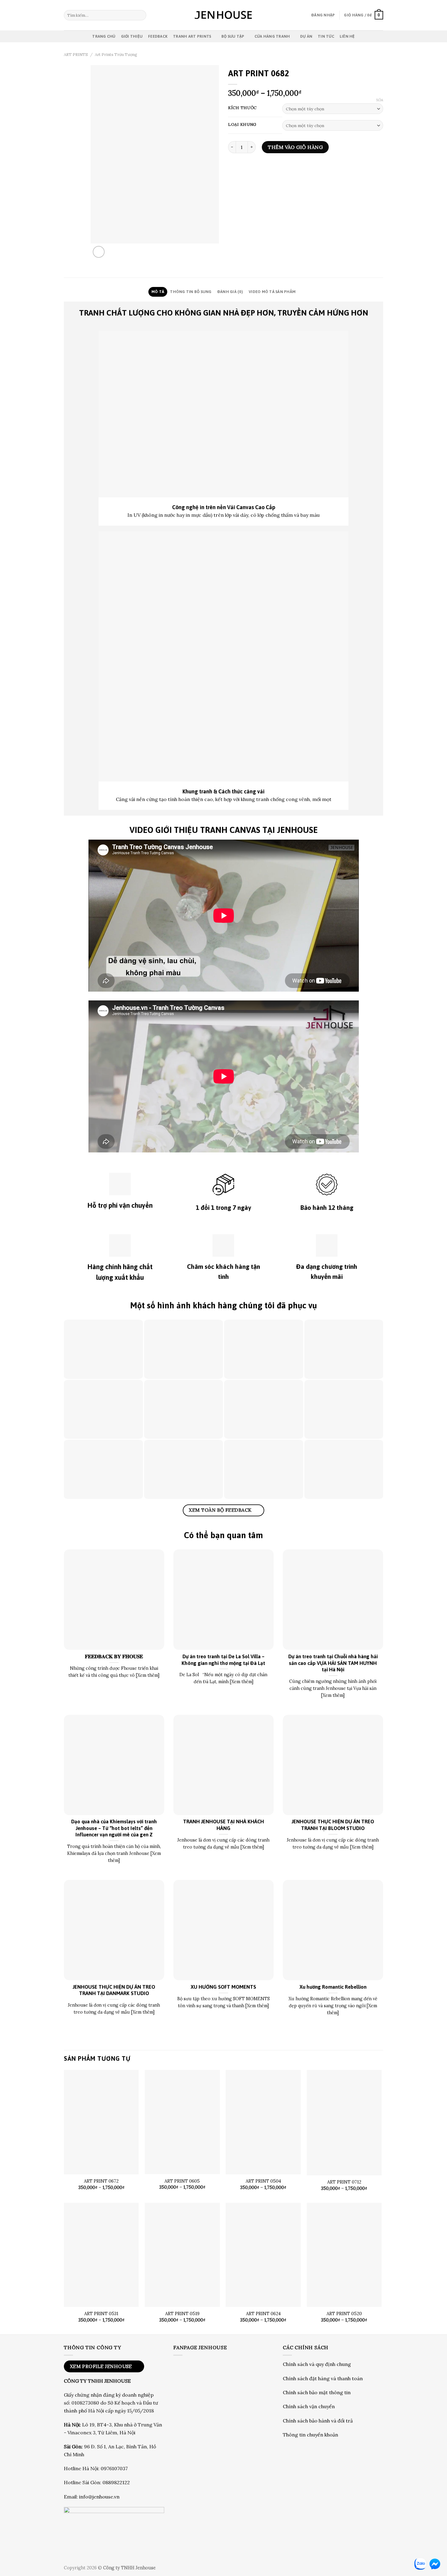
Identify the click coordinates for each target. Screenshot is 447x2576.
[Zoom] (99, 252)
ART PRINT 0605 (182, 2181)
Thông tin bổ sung (191, 292)
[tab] (158, 292)
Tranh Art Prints (192, 36)
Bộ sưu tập (233, 36)
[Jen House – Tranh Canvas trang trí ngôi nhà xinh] (223, 15)
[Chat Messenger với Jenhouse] (435, 2564)
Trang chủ (104, 36)
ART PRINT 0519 (182, 2314)
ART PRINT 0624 (263, 2314)
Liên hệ (347, 36)
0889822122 (116, 2482)
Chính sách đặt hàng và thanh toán (323, 2378)
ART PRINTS (76, 55)
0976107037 (114, 2468)
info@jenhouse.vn (99, 2497)
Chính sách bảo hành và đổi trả (318, 2421)
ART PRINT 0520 (344, 2314)
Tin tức (326, 36)
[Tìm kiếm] (141, 15)
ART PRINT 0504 (263, 2181)
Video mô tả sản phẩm (272, 292)
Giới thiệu (132, 36)
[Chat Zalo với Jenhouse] (420, 2564)
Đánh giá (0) (230, 292)
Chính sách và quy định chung (317, 2364)
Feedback (158, 36)
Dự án (306, 36)
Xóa (380, 100)
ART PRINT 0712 (344, 2182)
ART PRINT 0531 (101, 2314)
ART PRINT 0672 (101, 2181)
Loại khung (242, 125)
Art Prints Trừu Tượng (116, 55)
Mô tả (158, 292)
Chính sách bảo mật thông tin (317, 2392)
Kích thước (242, 108)
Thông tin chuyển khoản (310, 2435)
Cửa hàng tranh (272, 36)
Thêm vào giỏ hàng (295, 147)
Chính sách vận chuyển (309, 2406)
